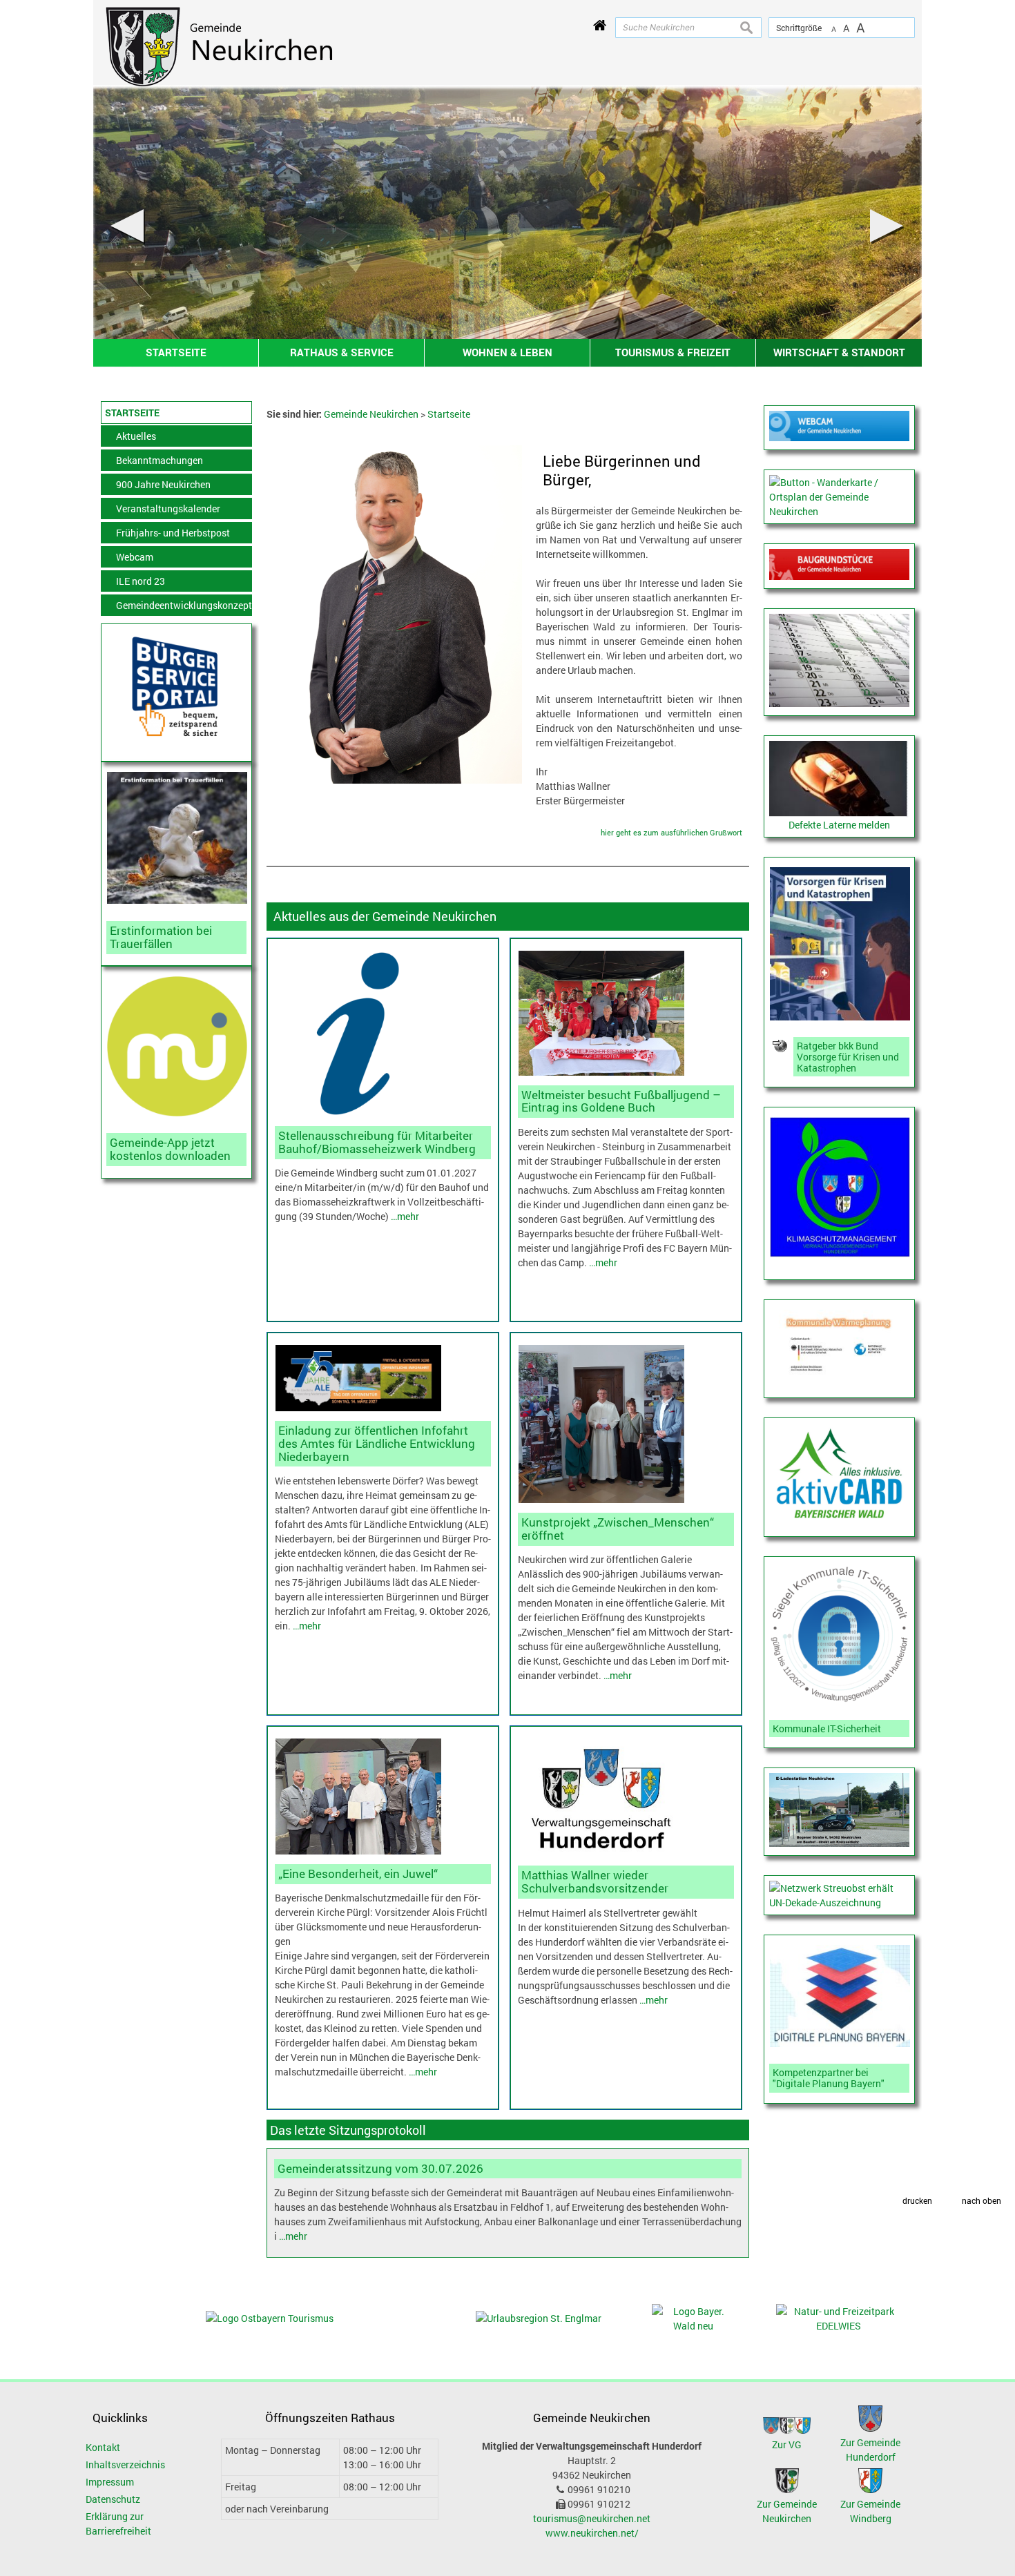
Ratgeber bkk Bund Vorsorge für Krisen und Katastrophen (848, 1057)
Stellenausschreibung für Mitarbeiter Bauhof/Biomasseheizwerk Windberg (377, 1142)
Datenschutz (113, 2499)
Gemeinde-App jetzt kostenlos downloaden (170, 1149)
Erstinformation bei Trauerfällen (161, 937)
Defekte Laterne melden (839, 825)
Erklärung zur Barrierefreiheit (118, 2524)
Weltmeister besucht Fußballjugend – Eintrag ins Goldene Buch (621, 1101)
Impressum (110, 2482)
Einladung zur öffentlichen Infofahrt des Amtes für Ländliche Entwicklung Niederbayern (377, 1443)
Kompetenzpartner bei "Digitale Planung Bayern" (829, 2078)
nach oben (982, 2201)
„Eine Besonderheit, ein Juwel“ (358, 1873)
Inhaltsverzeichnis (125, 2464)
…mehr (405, 1216)
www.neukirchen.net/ (592, 2533)
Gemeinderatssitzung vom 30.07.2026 (380, 2168)
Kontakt (103, 2447)
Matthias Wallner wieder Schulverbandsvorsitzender (595, 1881)
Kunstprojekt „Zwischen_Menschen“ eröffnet (618, 1529)
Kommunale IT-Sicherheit (827, 1728)
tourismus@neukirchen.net (592, 2518)
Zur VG (787, 2444)
